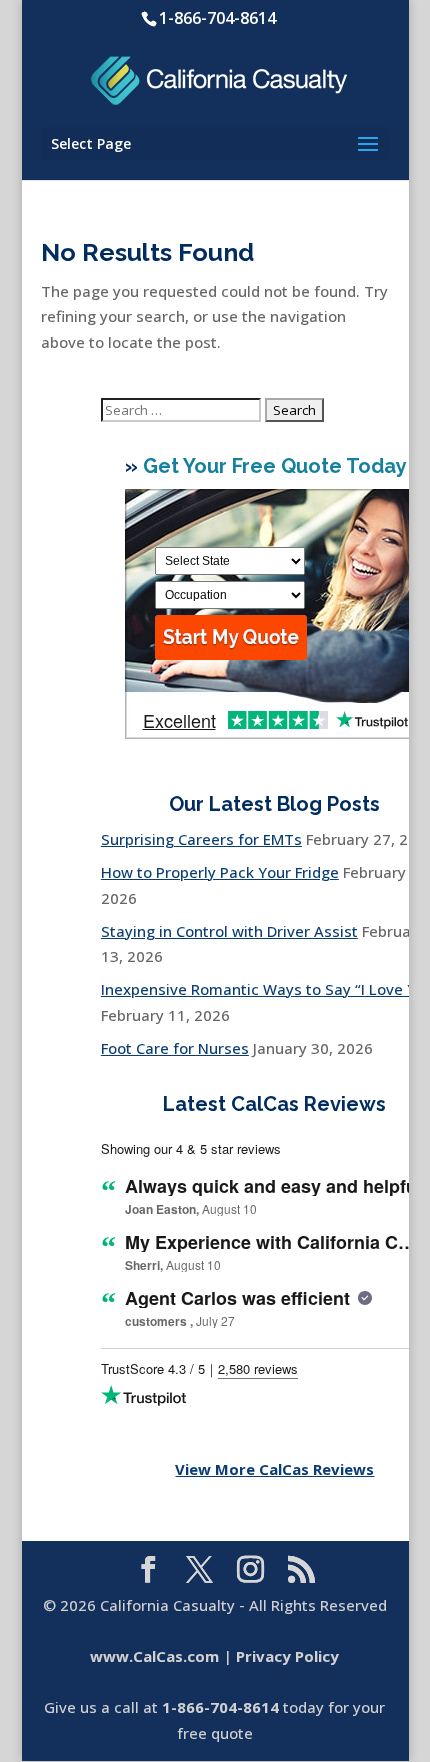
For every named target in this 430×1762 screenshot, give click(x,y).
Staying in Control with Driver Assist (229, 931)
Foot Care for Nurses (175, 1048)
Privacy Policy (287, 1656)
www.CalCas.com (154, 1656)
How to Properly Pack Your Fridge (220, 872)
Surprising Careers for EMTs (201, 839)
